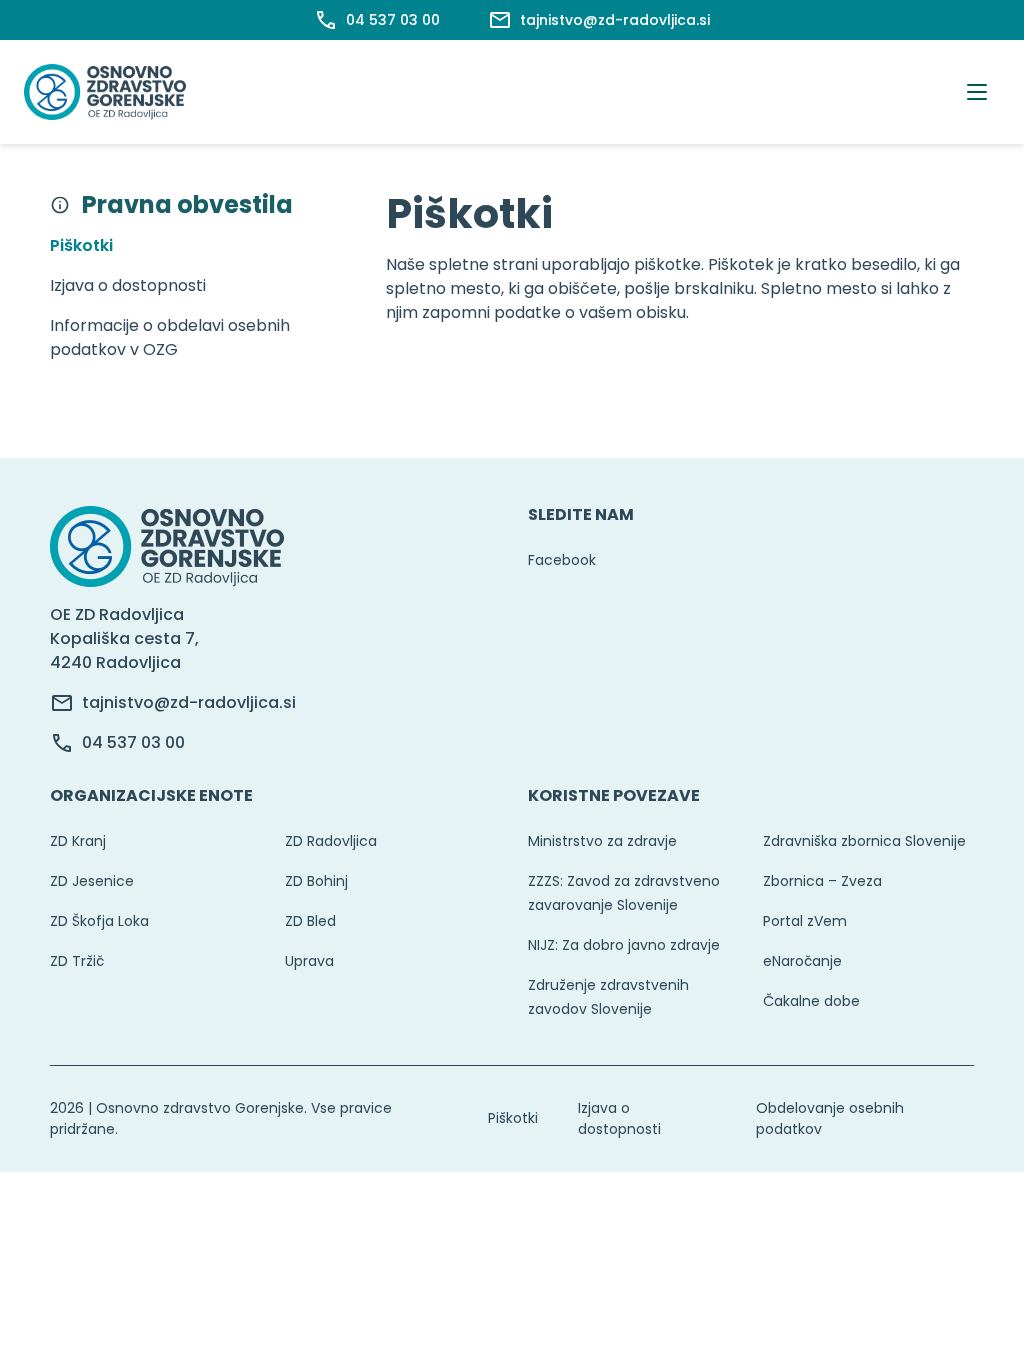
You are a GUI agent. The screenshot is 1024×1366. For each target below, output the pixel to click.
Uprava (309, 961)
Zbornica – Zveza (822, 881)
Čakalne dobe (811, 1001)
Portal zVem (805, 921)
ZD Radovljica (331, 841)
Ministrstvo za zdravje (602, 841)
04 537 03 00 (133, 742)
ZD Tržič (77, 961)
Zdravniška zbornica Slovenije (864, 841)
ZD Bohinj (316, 881)
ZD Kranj (78, 841)
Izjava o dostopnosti (619, 1118)
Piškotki (513, 1118)
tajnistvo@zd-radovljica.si (189, 702)
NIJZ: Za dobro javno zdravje (624, 945)
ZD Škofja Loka (99, 921)
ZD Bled (310, 921)
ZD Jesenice (92, 881)
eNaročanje (802, 961)
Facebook (562, 560)
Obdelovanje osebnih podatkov (830, 1118)
